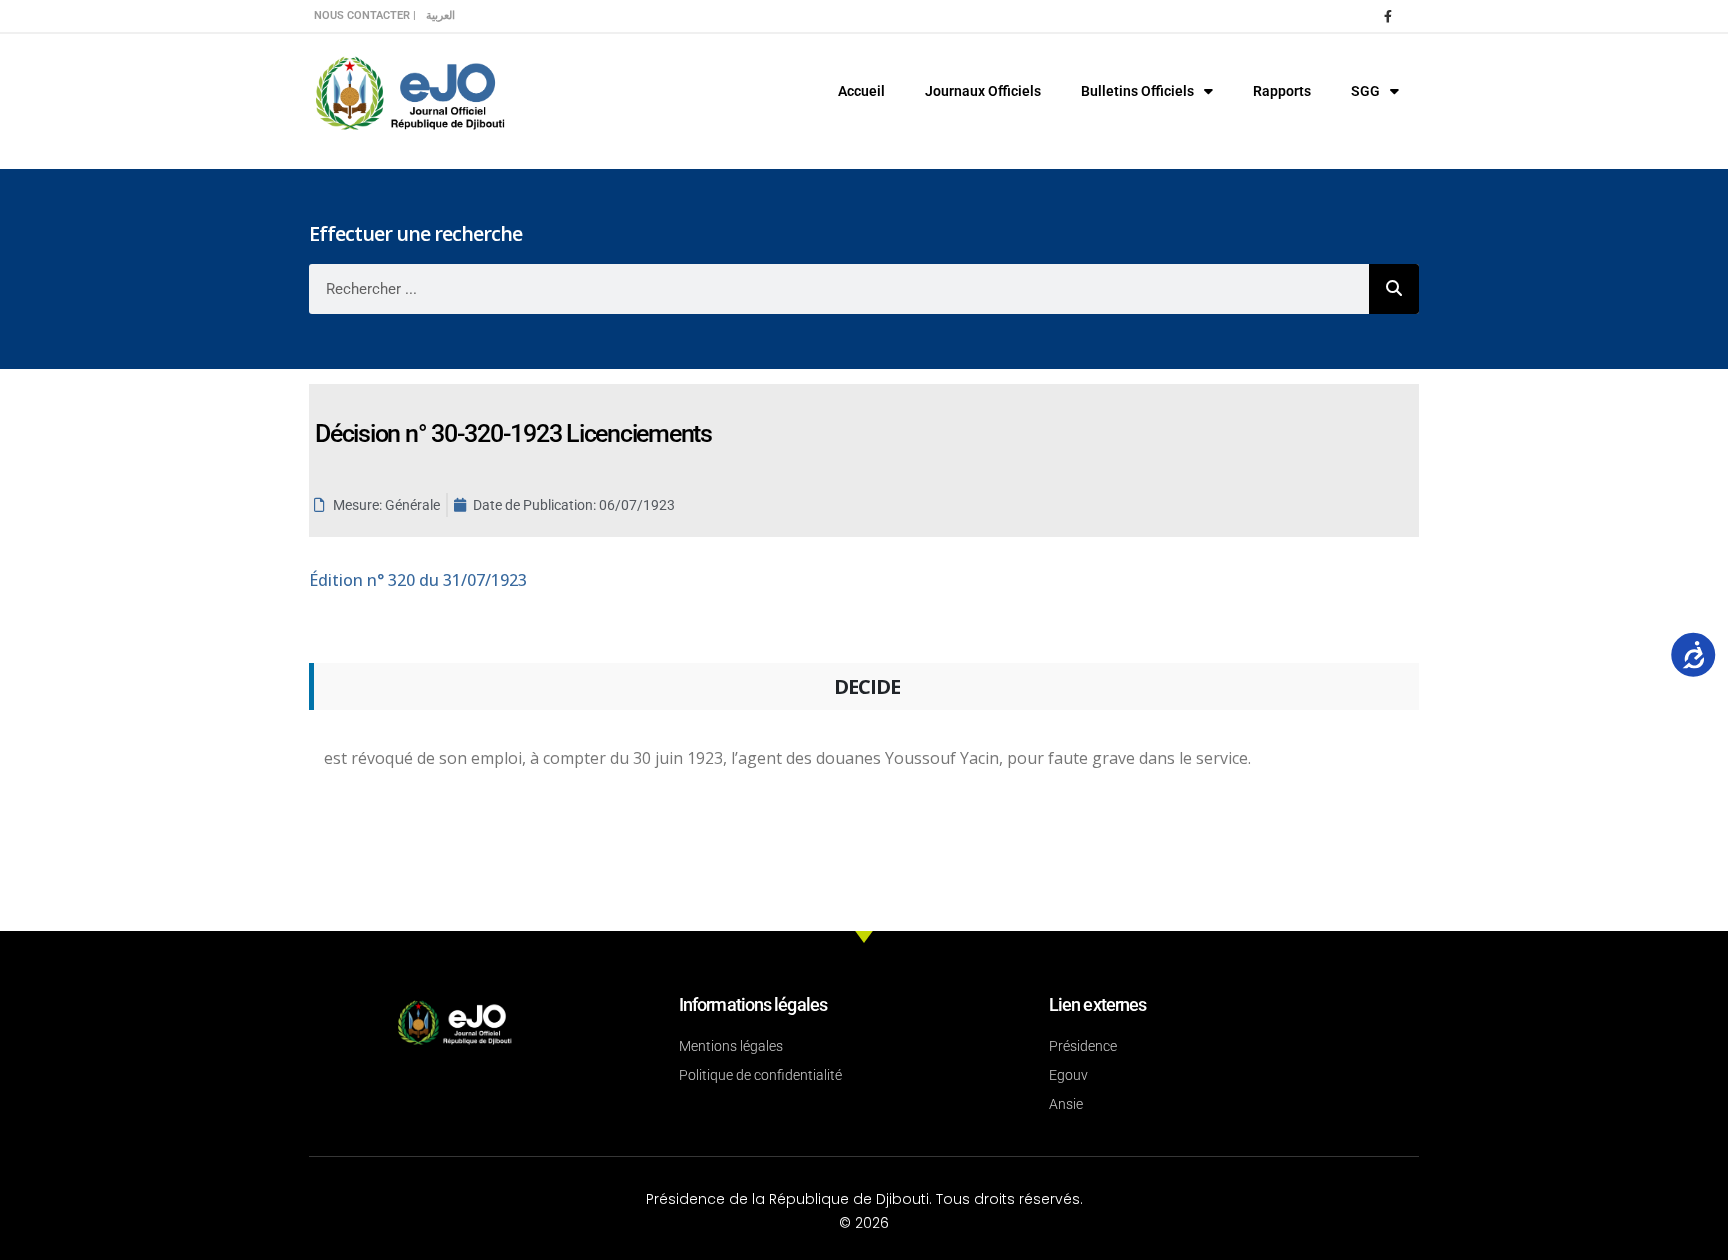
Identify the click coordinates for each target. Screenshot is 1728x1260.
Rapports (1282, 91)
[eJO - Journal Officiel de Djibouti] (409, 91)
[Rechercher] (1394, 289)
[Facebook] (1388, 16)
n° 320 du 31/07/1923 (418, 580)
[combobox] (839, 289)
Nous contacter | (365, 15)
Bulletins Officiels (1137, 91)
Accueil (861, 91)
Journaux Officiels (983, 91)
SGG (1365, 91)
